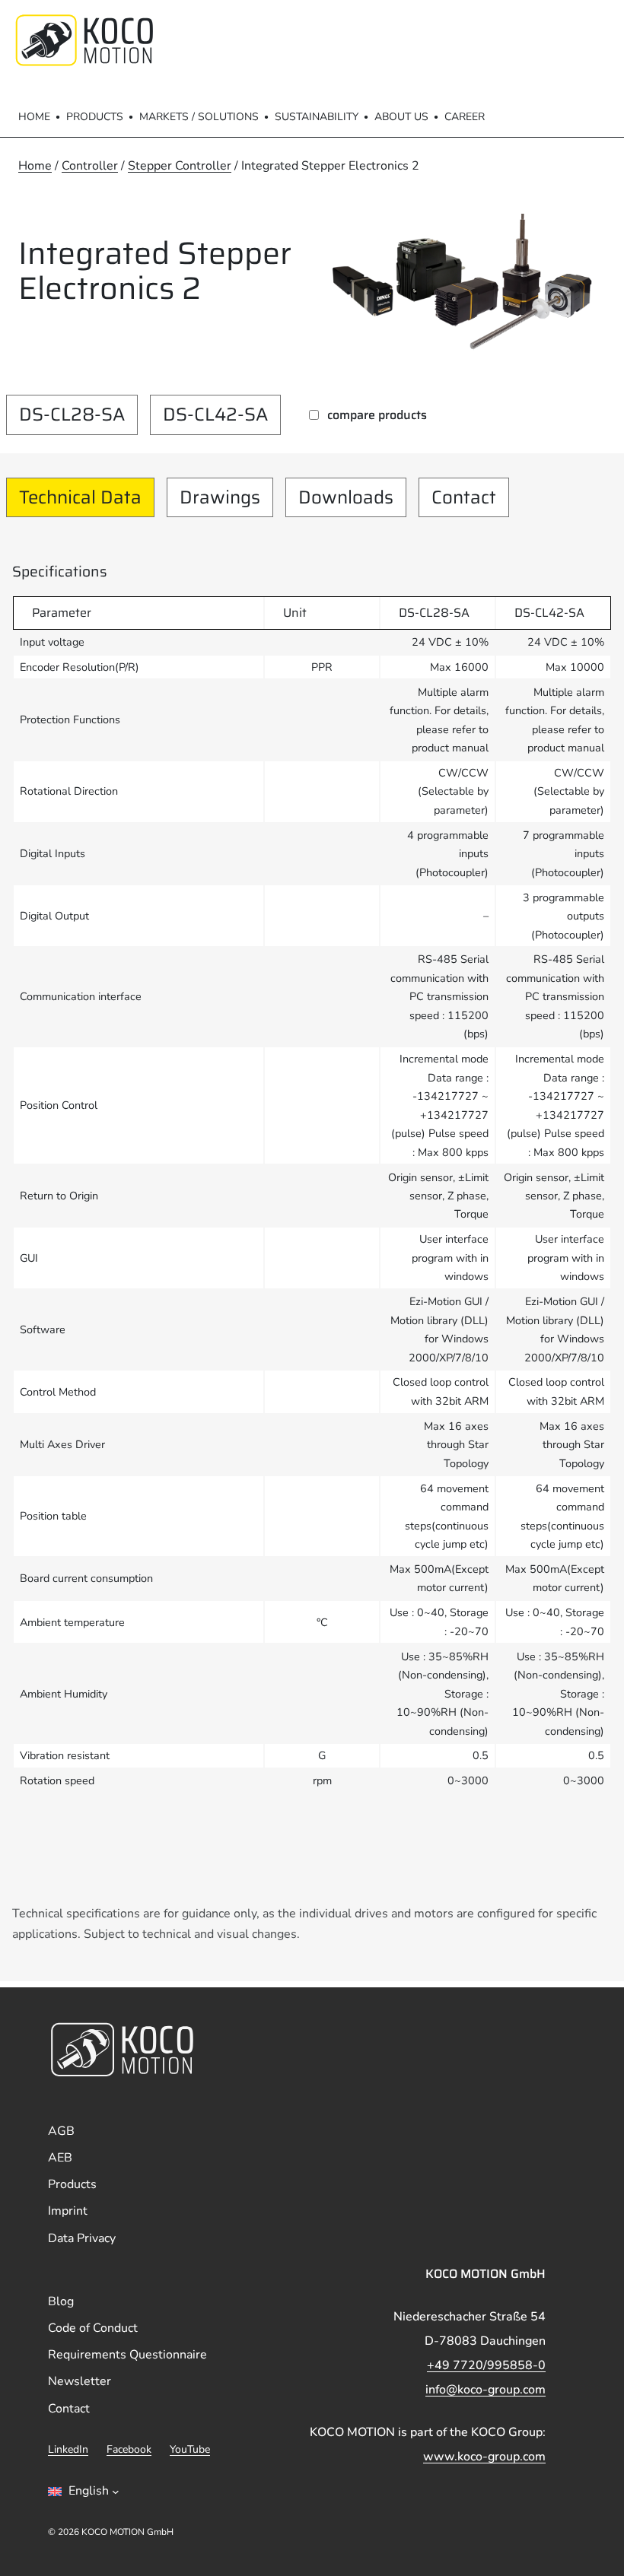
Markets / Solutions (199, 117)
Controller (90, 166)
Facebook (129, 2449)
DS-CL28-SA (72, 415)
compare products (377, 415)
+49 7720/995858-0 (486, 2365)
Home (34, 117)
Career (465, 117)
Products (95, 117)
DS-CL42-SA (215, 415)
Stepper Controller (180, 166)
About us (401, 117)
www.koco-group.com (484, 2457)
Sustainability (317, 117)
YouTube (190, 2449)
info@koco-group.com (486, 2390)
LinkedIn (68, 2449)
